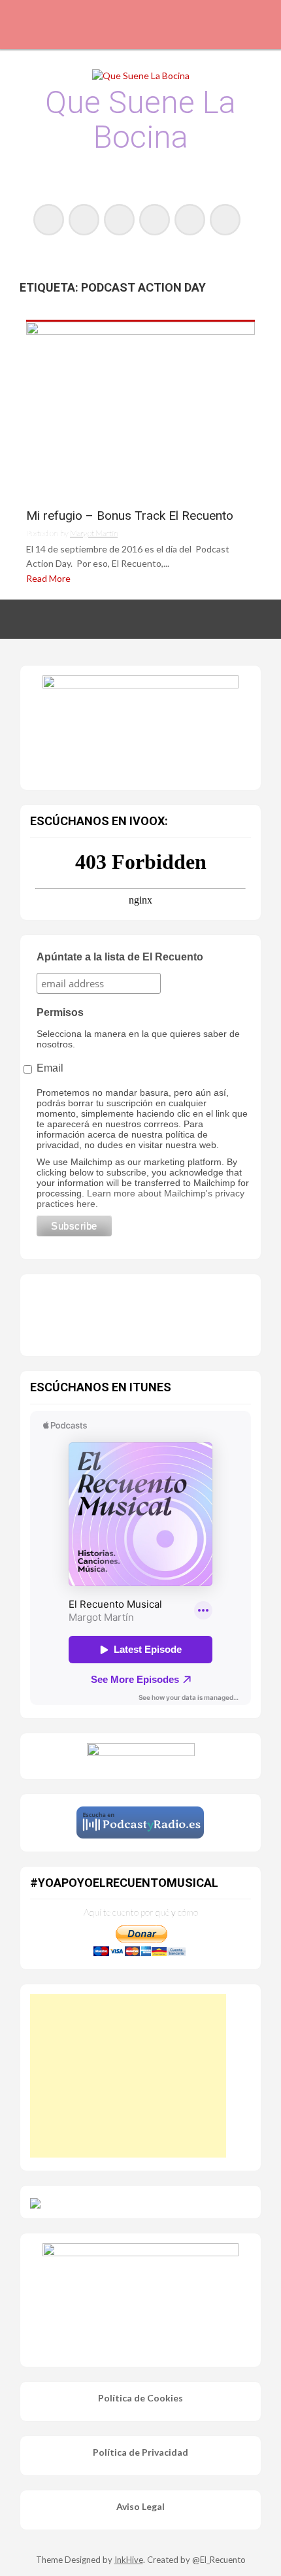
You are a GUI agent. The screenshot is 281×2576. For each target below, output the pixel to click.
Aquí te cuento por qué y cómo (141, 1912)
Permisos (60, 1012)
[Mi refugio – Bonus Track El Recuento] (140, 410)
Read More (48, 578)
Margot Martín (94, 533)
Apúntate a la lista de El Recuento (120, 957)
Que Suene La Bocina (140, 120)
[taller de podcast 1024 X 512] (140, 724)
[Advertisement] (128, 2076)
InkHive (129, 2560)
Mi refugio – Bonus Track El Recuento (130, 516)
